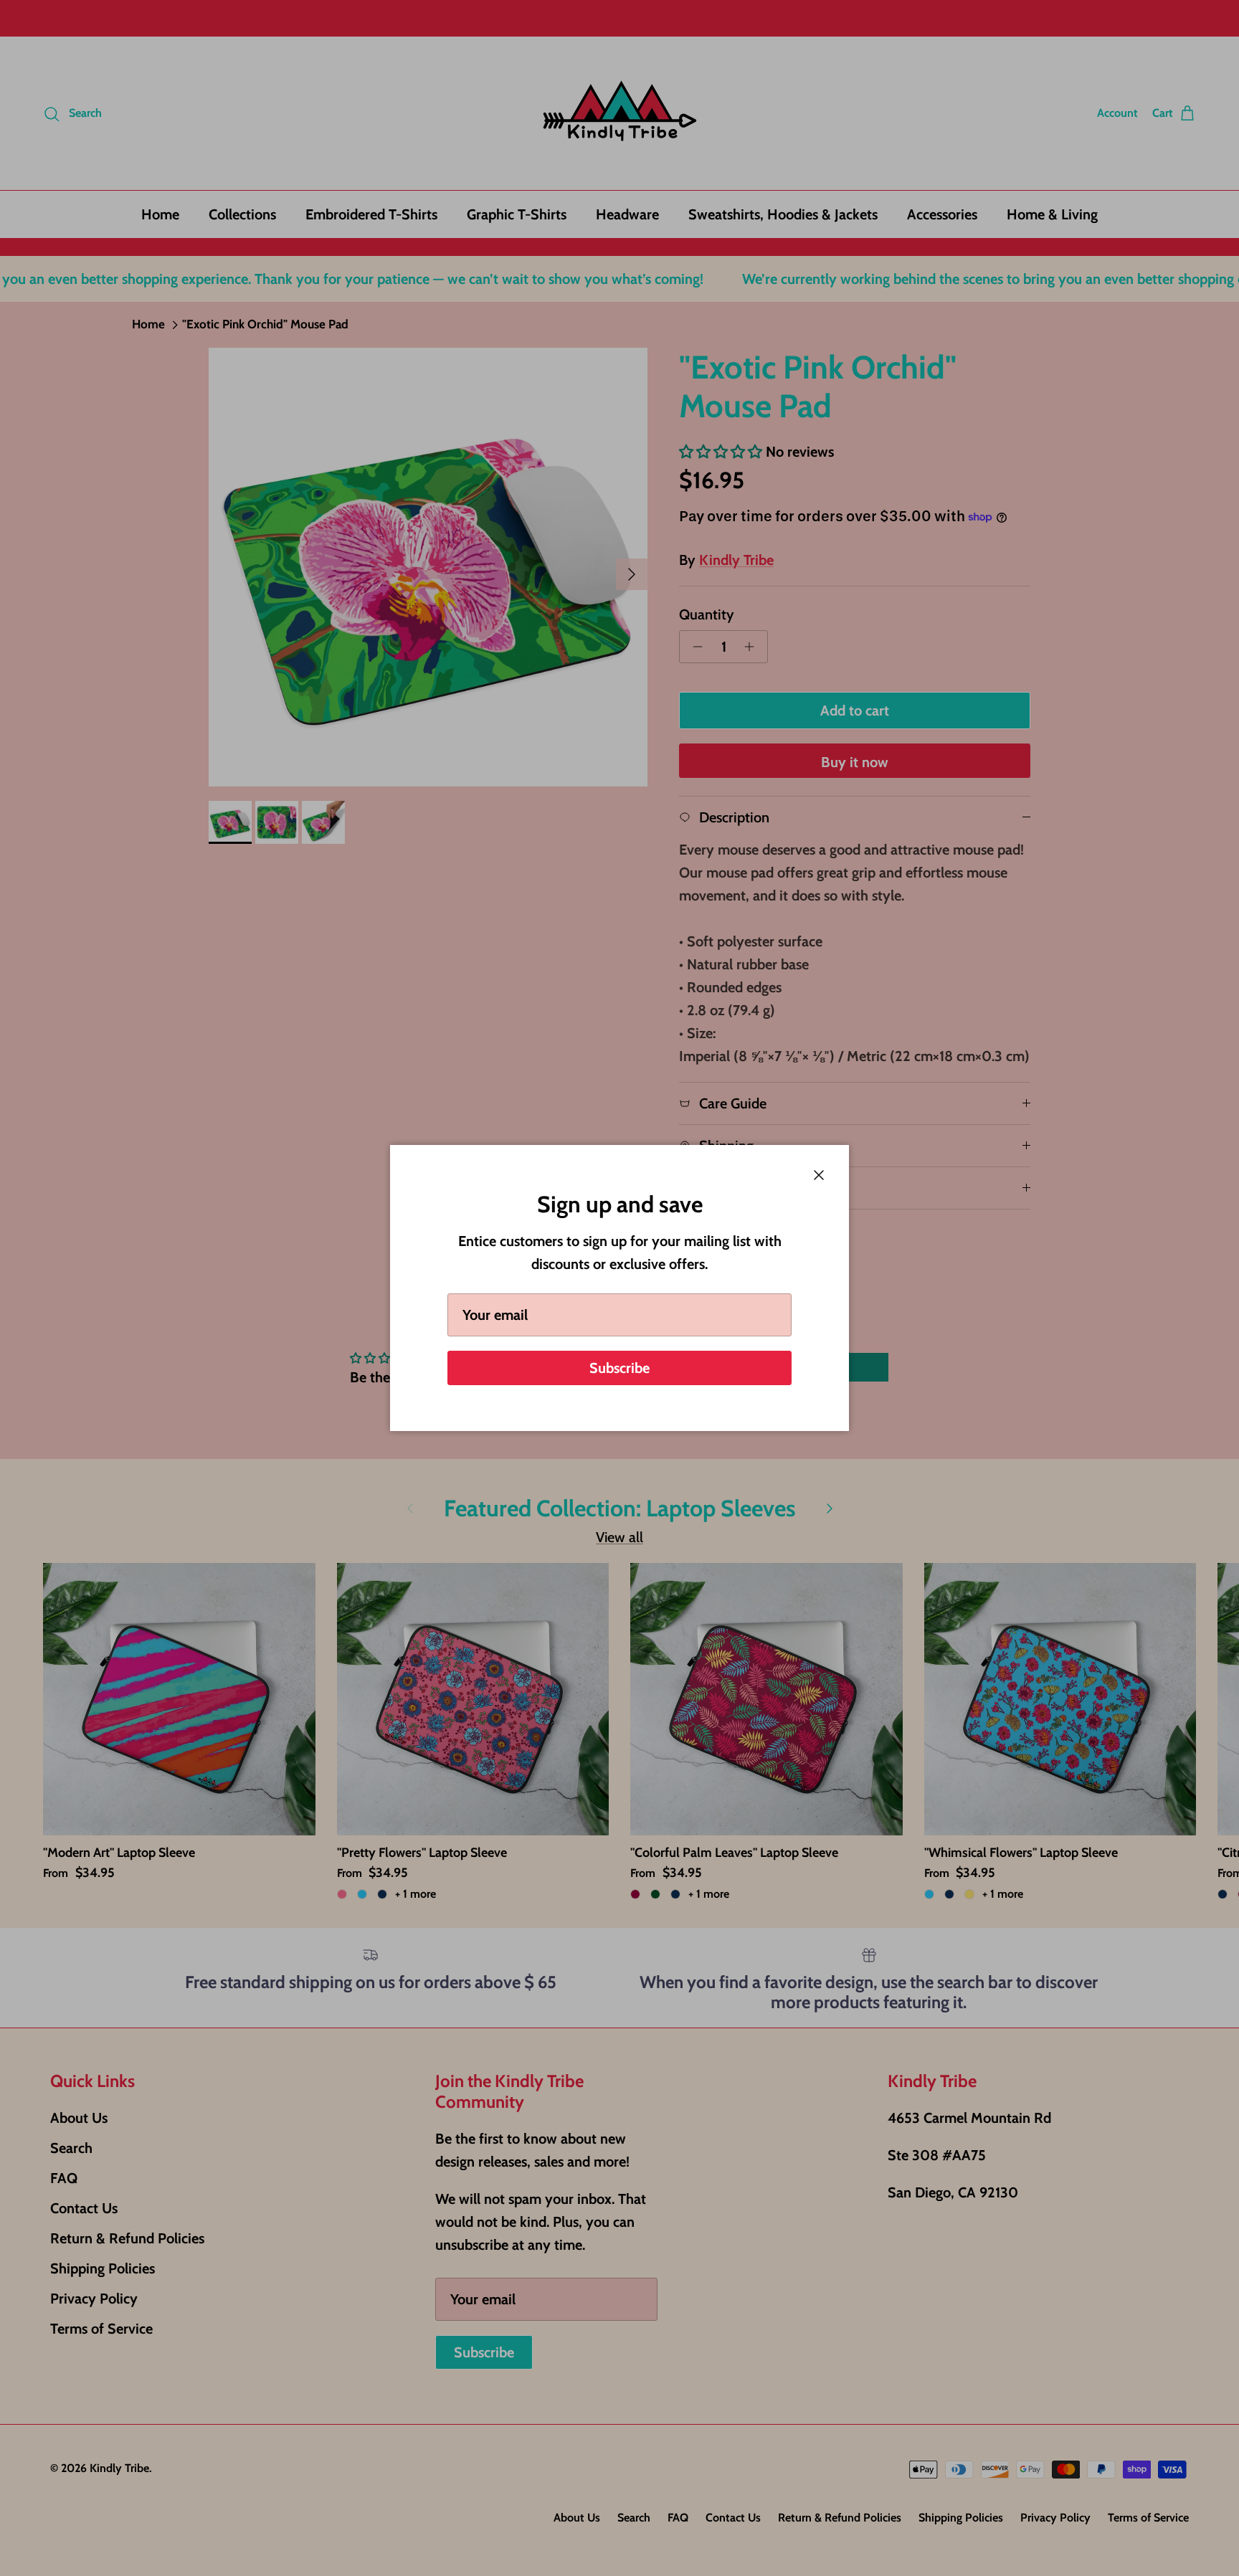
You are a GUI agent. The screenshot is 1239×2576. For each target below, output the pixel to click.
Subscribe (619, 1368)
